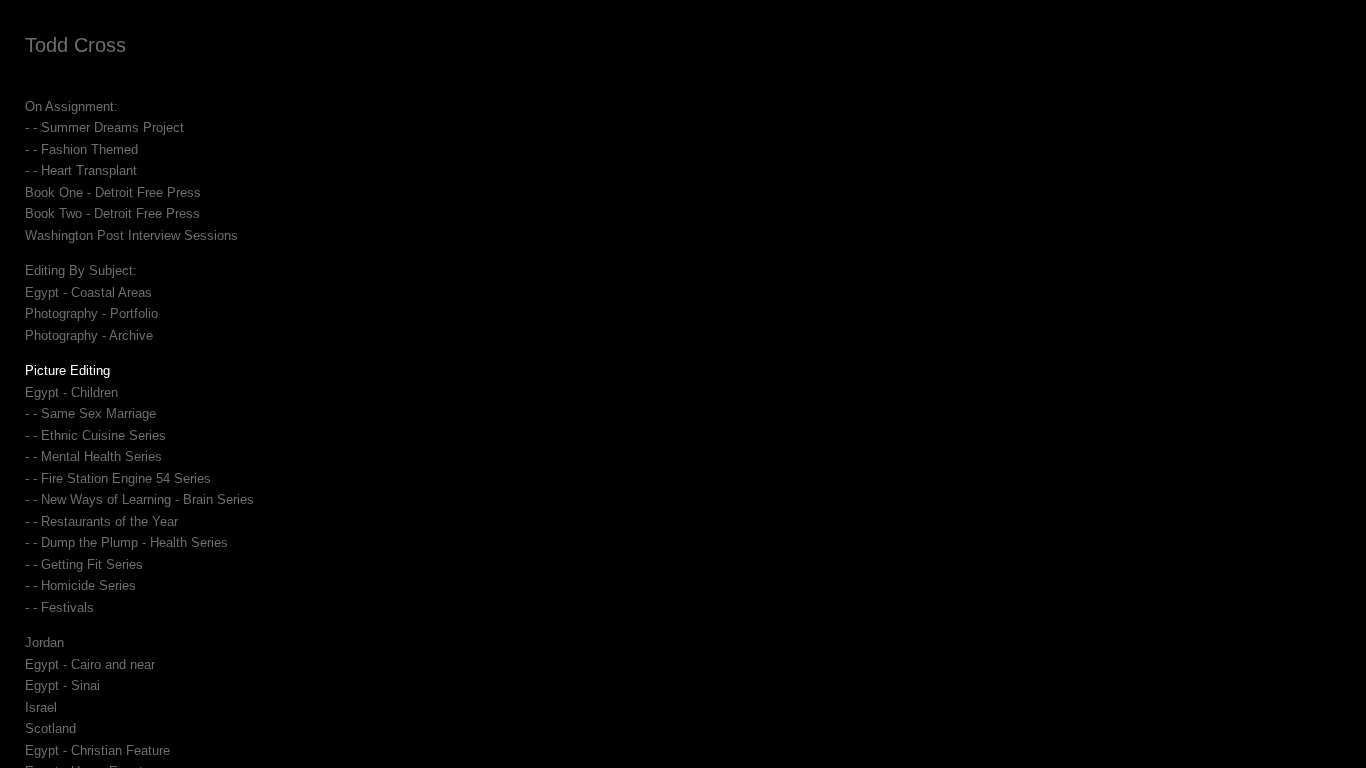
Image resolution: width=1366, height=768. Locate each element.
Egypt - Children (71, 392)
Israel (41, 707)
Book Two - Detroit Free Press (112, 213)
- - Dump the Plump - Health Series (126, 542)
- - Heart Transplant (81, 170)
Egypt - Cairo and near (90, 664)
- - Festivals (59, 607)
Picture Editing (67, 370)
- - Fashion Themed (81, 149)
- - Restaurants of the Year (101, 521)
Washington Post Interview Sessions (131, 235)
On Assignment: (71, 106)
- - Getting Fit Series (84, 564)
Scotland (50, 728)
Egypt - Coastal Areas (88, 292)
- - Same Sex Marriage (90, 413)
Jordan (44, 642)
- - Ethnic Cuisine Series (95, 435)
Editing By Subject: (81, 270)
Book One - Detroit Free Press (113, 192)
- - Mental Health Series (93, 456)
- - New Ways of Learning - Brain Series (139, 499)
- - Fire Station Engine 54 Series (118, 478)
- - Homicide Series (80, 585)
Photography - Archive (89, 335)
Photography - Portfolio (91, 313)
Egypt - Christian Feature (97, 750)
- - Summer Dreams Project (104, 127)
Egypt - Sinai (62, 685)
